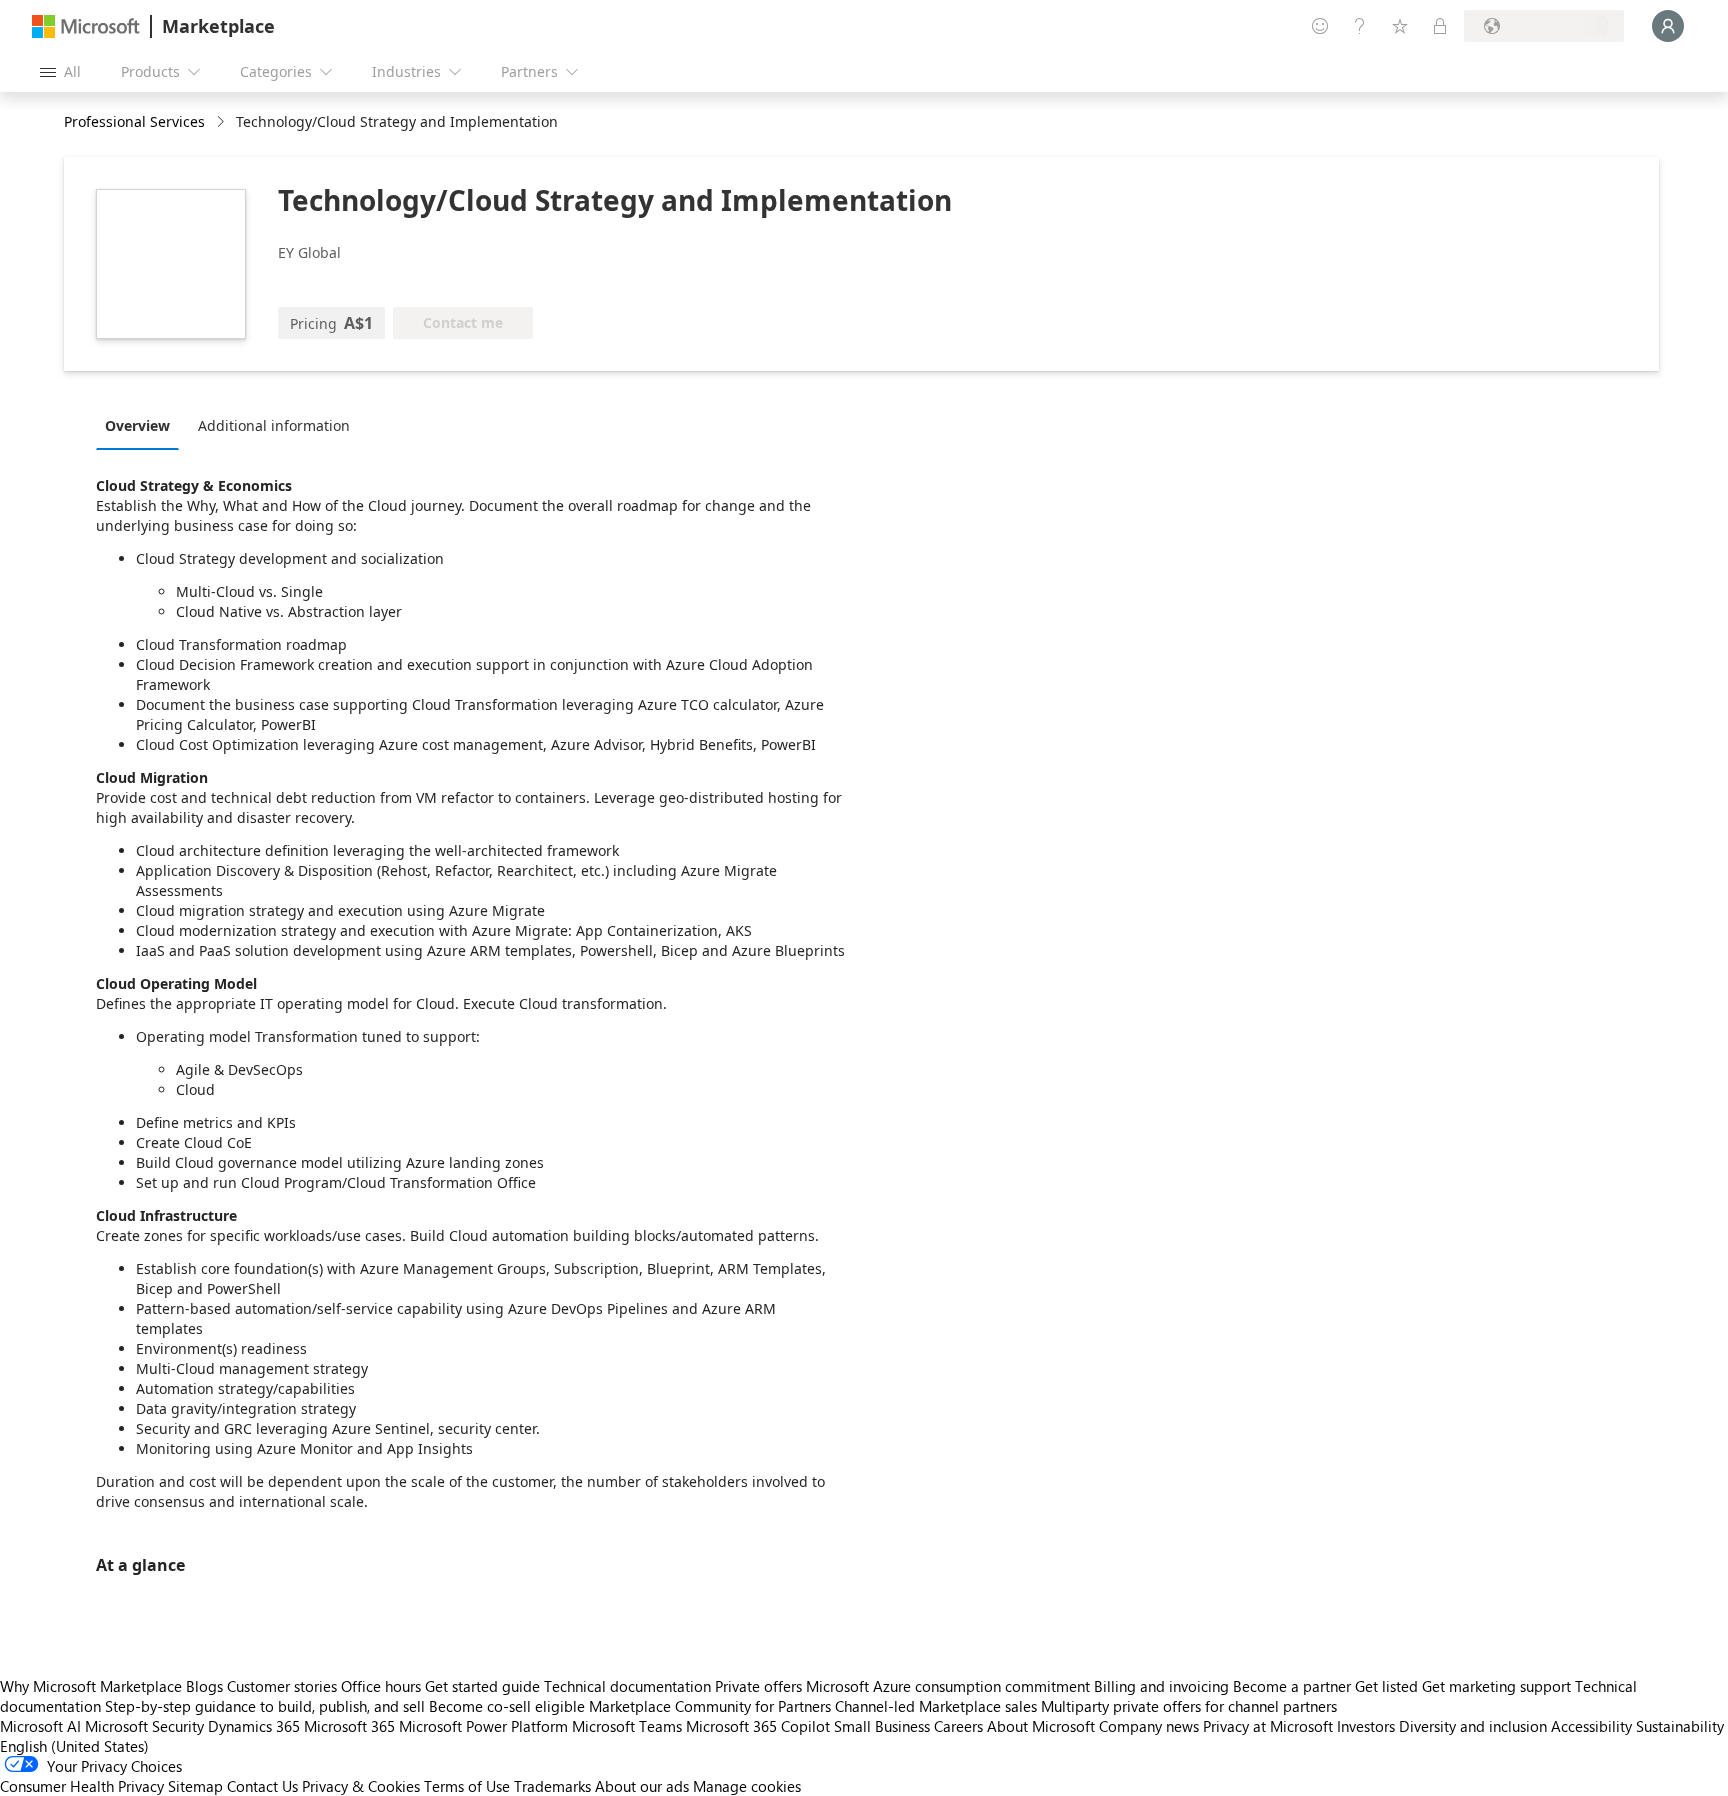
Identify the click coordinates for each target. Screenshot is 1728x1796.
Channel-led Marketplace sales (936, 1706)
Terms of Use (467, 1786)
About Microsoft (1041, 1726)
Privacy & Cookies (361, 1786)
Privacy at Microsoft (1268, 1726)
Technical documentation (627, 1686)
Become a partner (1292, 1686)
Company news (1149, 1726)
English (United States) (74, 1746)
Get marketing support (1496, 1686)
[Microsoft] (86, 26)
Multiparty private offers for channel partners (1189, 1706)
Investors (1366, 1726)
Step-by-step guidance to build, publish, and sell (265, 1706)
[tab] (142, 425)
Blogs (204, 1686)
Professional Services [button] (134, 121)
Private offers (758, 1686)
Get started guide (482, 1686)
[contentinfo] (222, 122)
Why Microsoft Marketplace (91, 1686)
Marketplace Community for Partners (710, 1706)
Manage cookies (747, 1786)
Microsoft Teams (627, 1726)
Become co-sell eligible (507, 1706)
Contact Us (262, 1786)
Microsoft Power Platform (483, 1726)
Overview (137, 425)
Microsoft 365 (349, 1726)
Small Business (882, 1726)
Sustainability (1680, 1726)
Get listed (1386, 1686)
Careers (958, 1726)
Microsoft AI (40, 1726)
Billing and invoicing (1161, 1686)
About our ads (642, 1786)
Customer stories (282, 1686)
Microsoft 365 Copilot (758, 1726)
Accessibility (1591, 1726)
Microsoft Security (144, 1726)
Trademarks (552, 1786)
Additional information (274, 425)
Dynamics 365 (254, 1726)
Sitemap (195, 1786)
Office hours (381, 1686)
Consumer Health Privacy (82, 1786)
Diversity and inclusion (1473, 1726)
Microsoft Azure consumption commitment (950, 1686)
